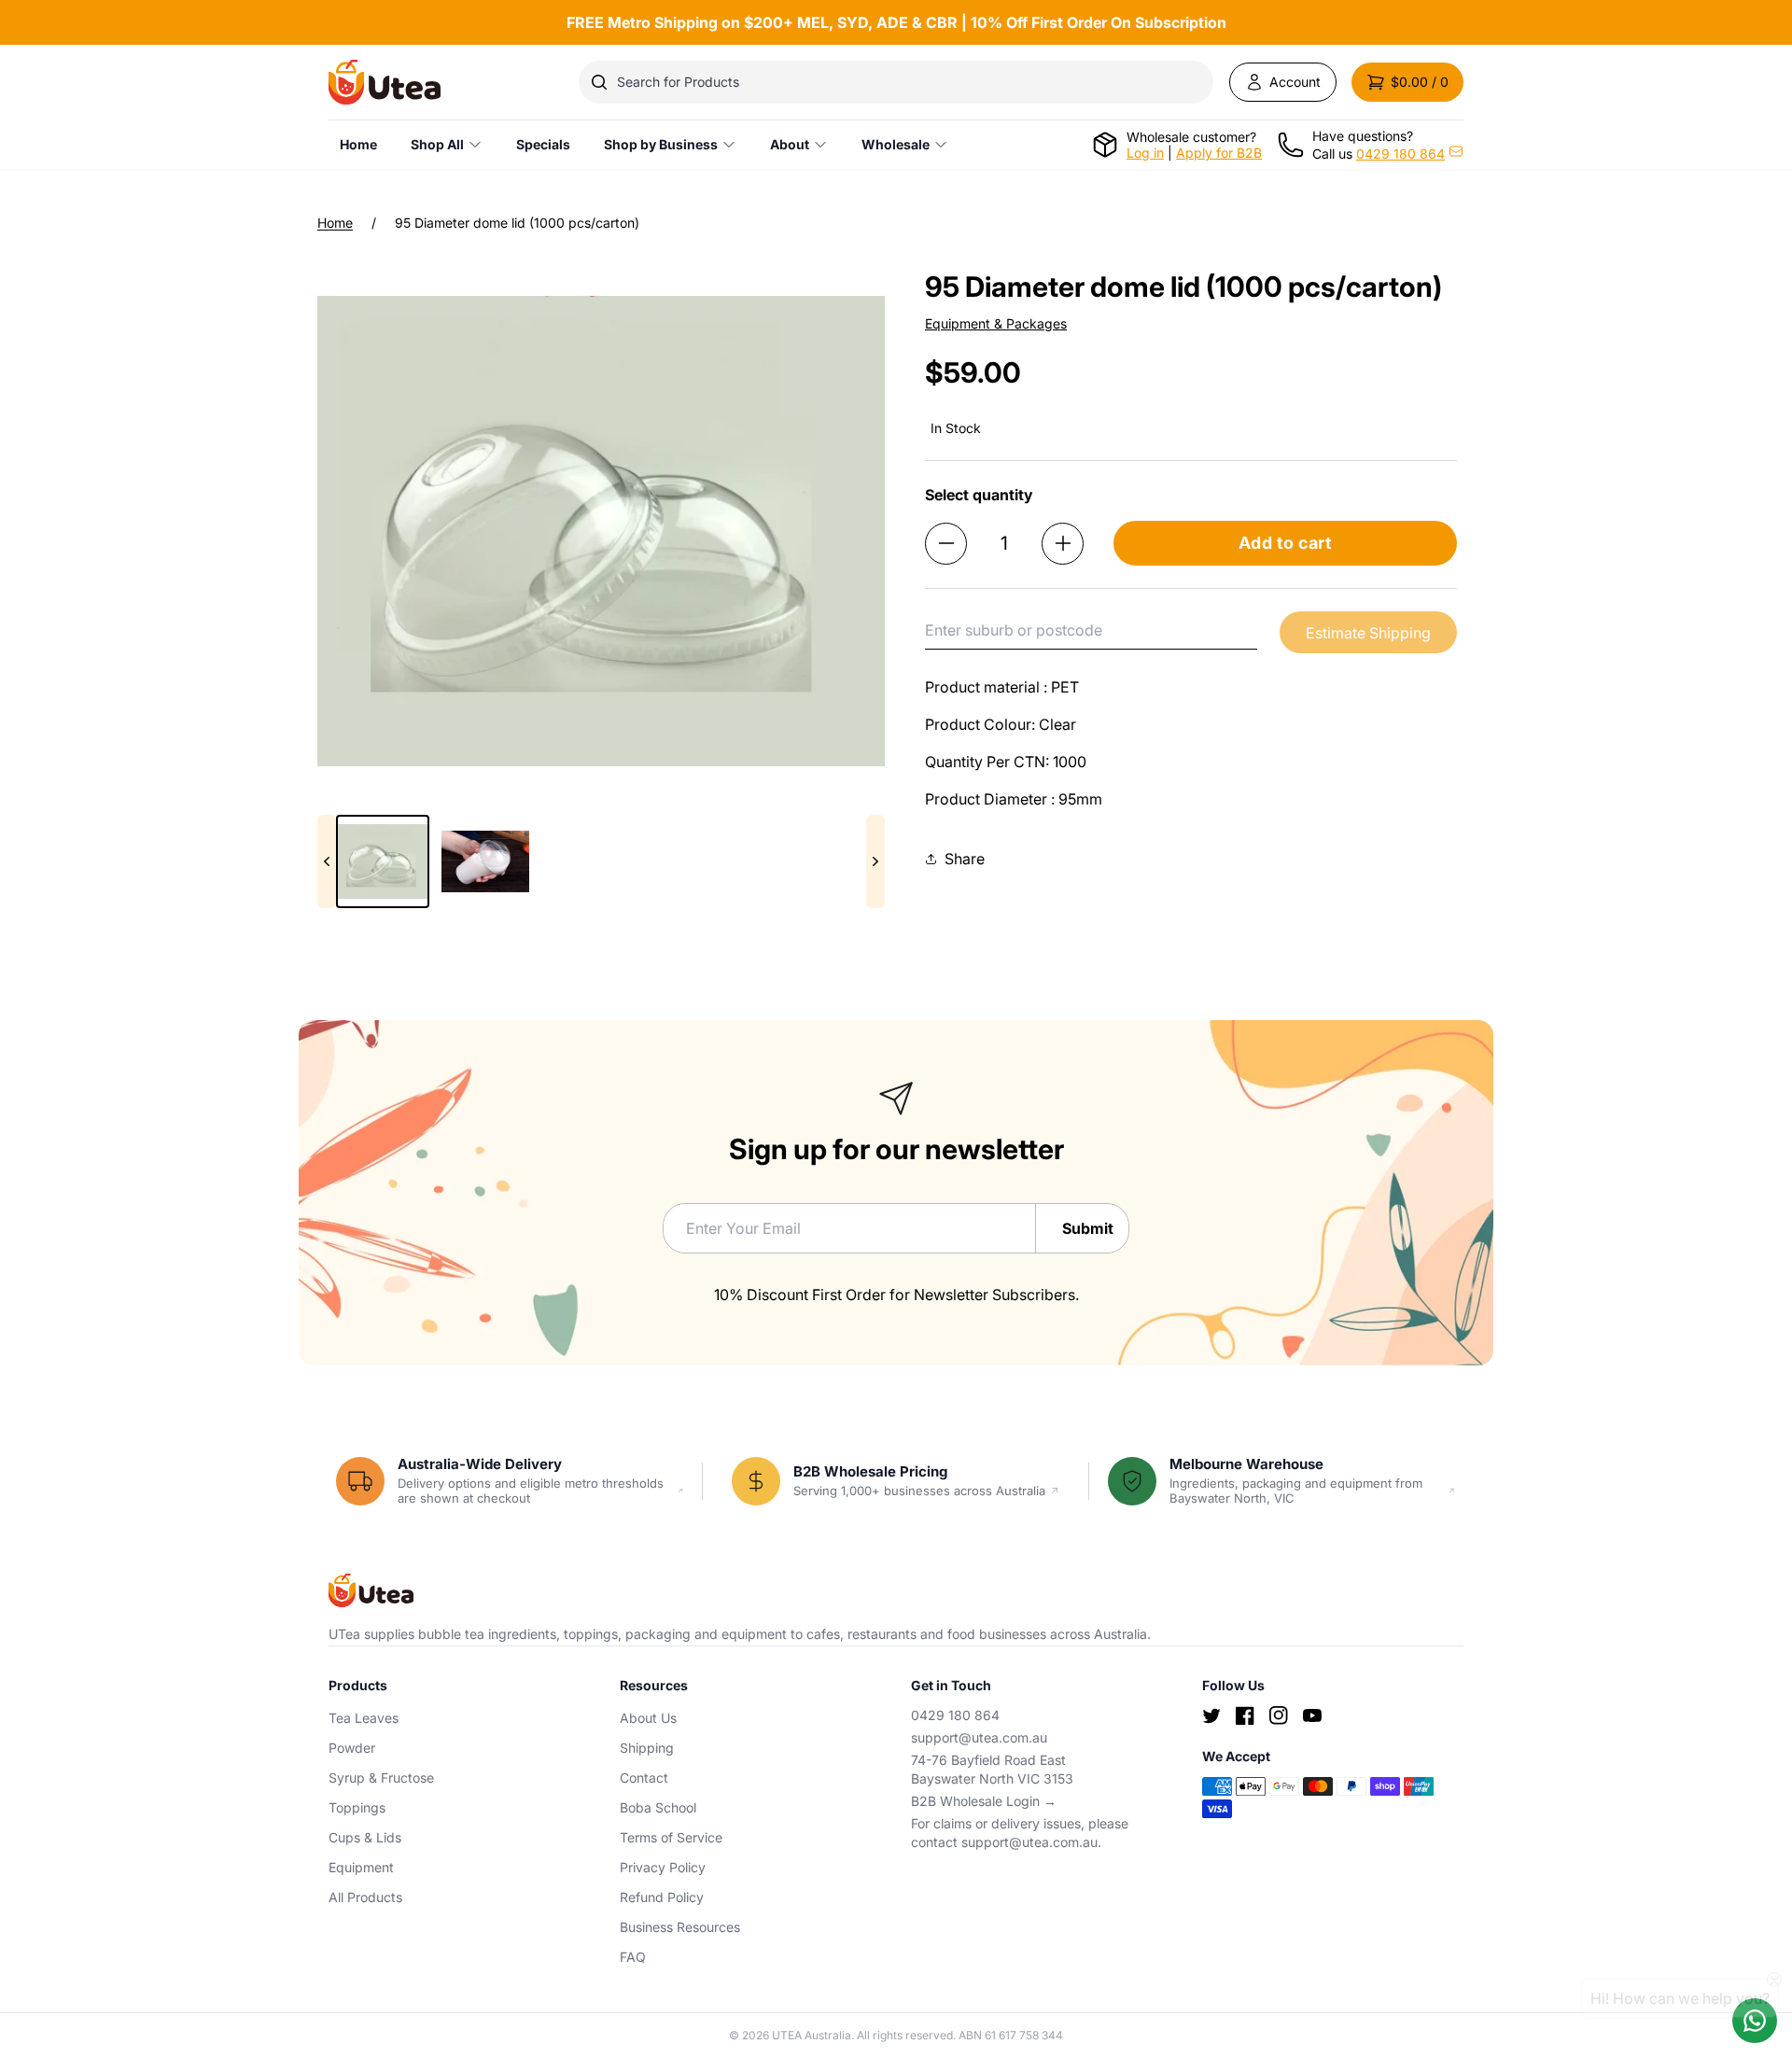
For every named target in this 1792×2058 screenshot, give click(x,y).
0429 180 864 (1400, 154)
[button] (1407, 82)
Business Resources (680, 1927)
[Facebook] (1245, 1715)
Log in (1145, 153)
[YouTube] (1312, 1715)
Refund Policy (662, 1897)
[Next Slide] (875, 861)
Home (335, 223)
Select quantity (979, 495)
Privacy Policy (663, 1867)
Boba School (658, 1807)
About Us (648, 1718)
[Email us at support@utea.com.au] (1456, 151)
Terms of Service (671, 1837)
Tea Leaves (364, 1718)
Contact (644, 1778)
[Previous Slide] (327, 861)
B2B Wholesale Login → (984, 1801)
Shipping (647, 1748)
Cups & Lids (365, 1837)
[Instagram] (1279, 1715)
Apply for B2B (1219, 153)
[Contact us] (1755, 2021)
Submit (1088, 1228)
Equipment (361, 1867)
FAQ (633, 1957)
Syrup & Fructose (381, 1778)
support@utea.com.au (979, 1737)
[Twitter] (1211, 1715)
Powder (352, 1748)
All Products (365, 1897)
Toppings (357, 1807)
